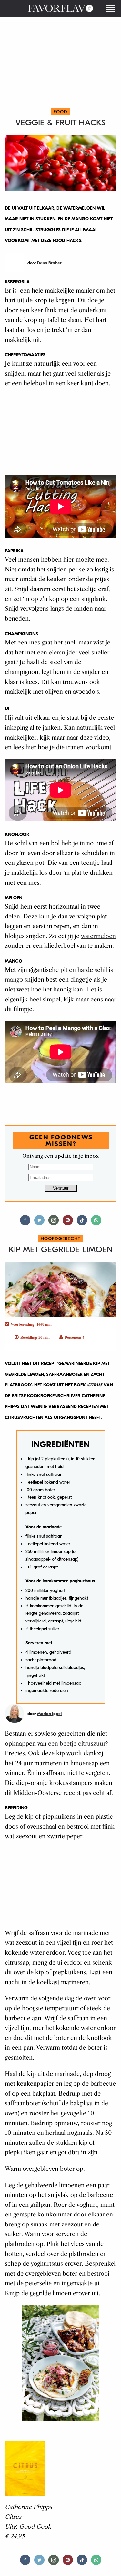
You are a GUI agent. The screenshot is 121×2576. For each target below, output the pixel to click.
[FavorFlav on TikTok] (82, 1223)
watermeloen (98, 936)
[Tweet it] (39, 1223)
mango (14, 980)
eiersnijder (63, 653)
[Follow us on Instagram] (54, 1223)
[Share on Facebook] (25, 1223)
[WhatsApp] (96, 1223)
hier (31, 747)
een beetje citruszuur (76, 1744)
